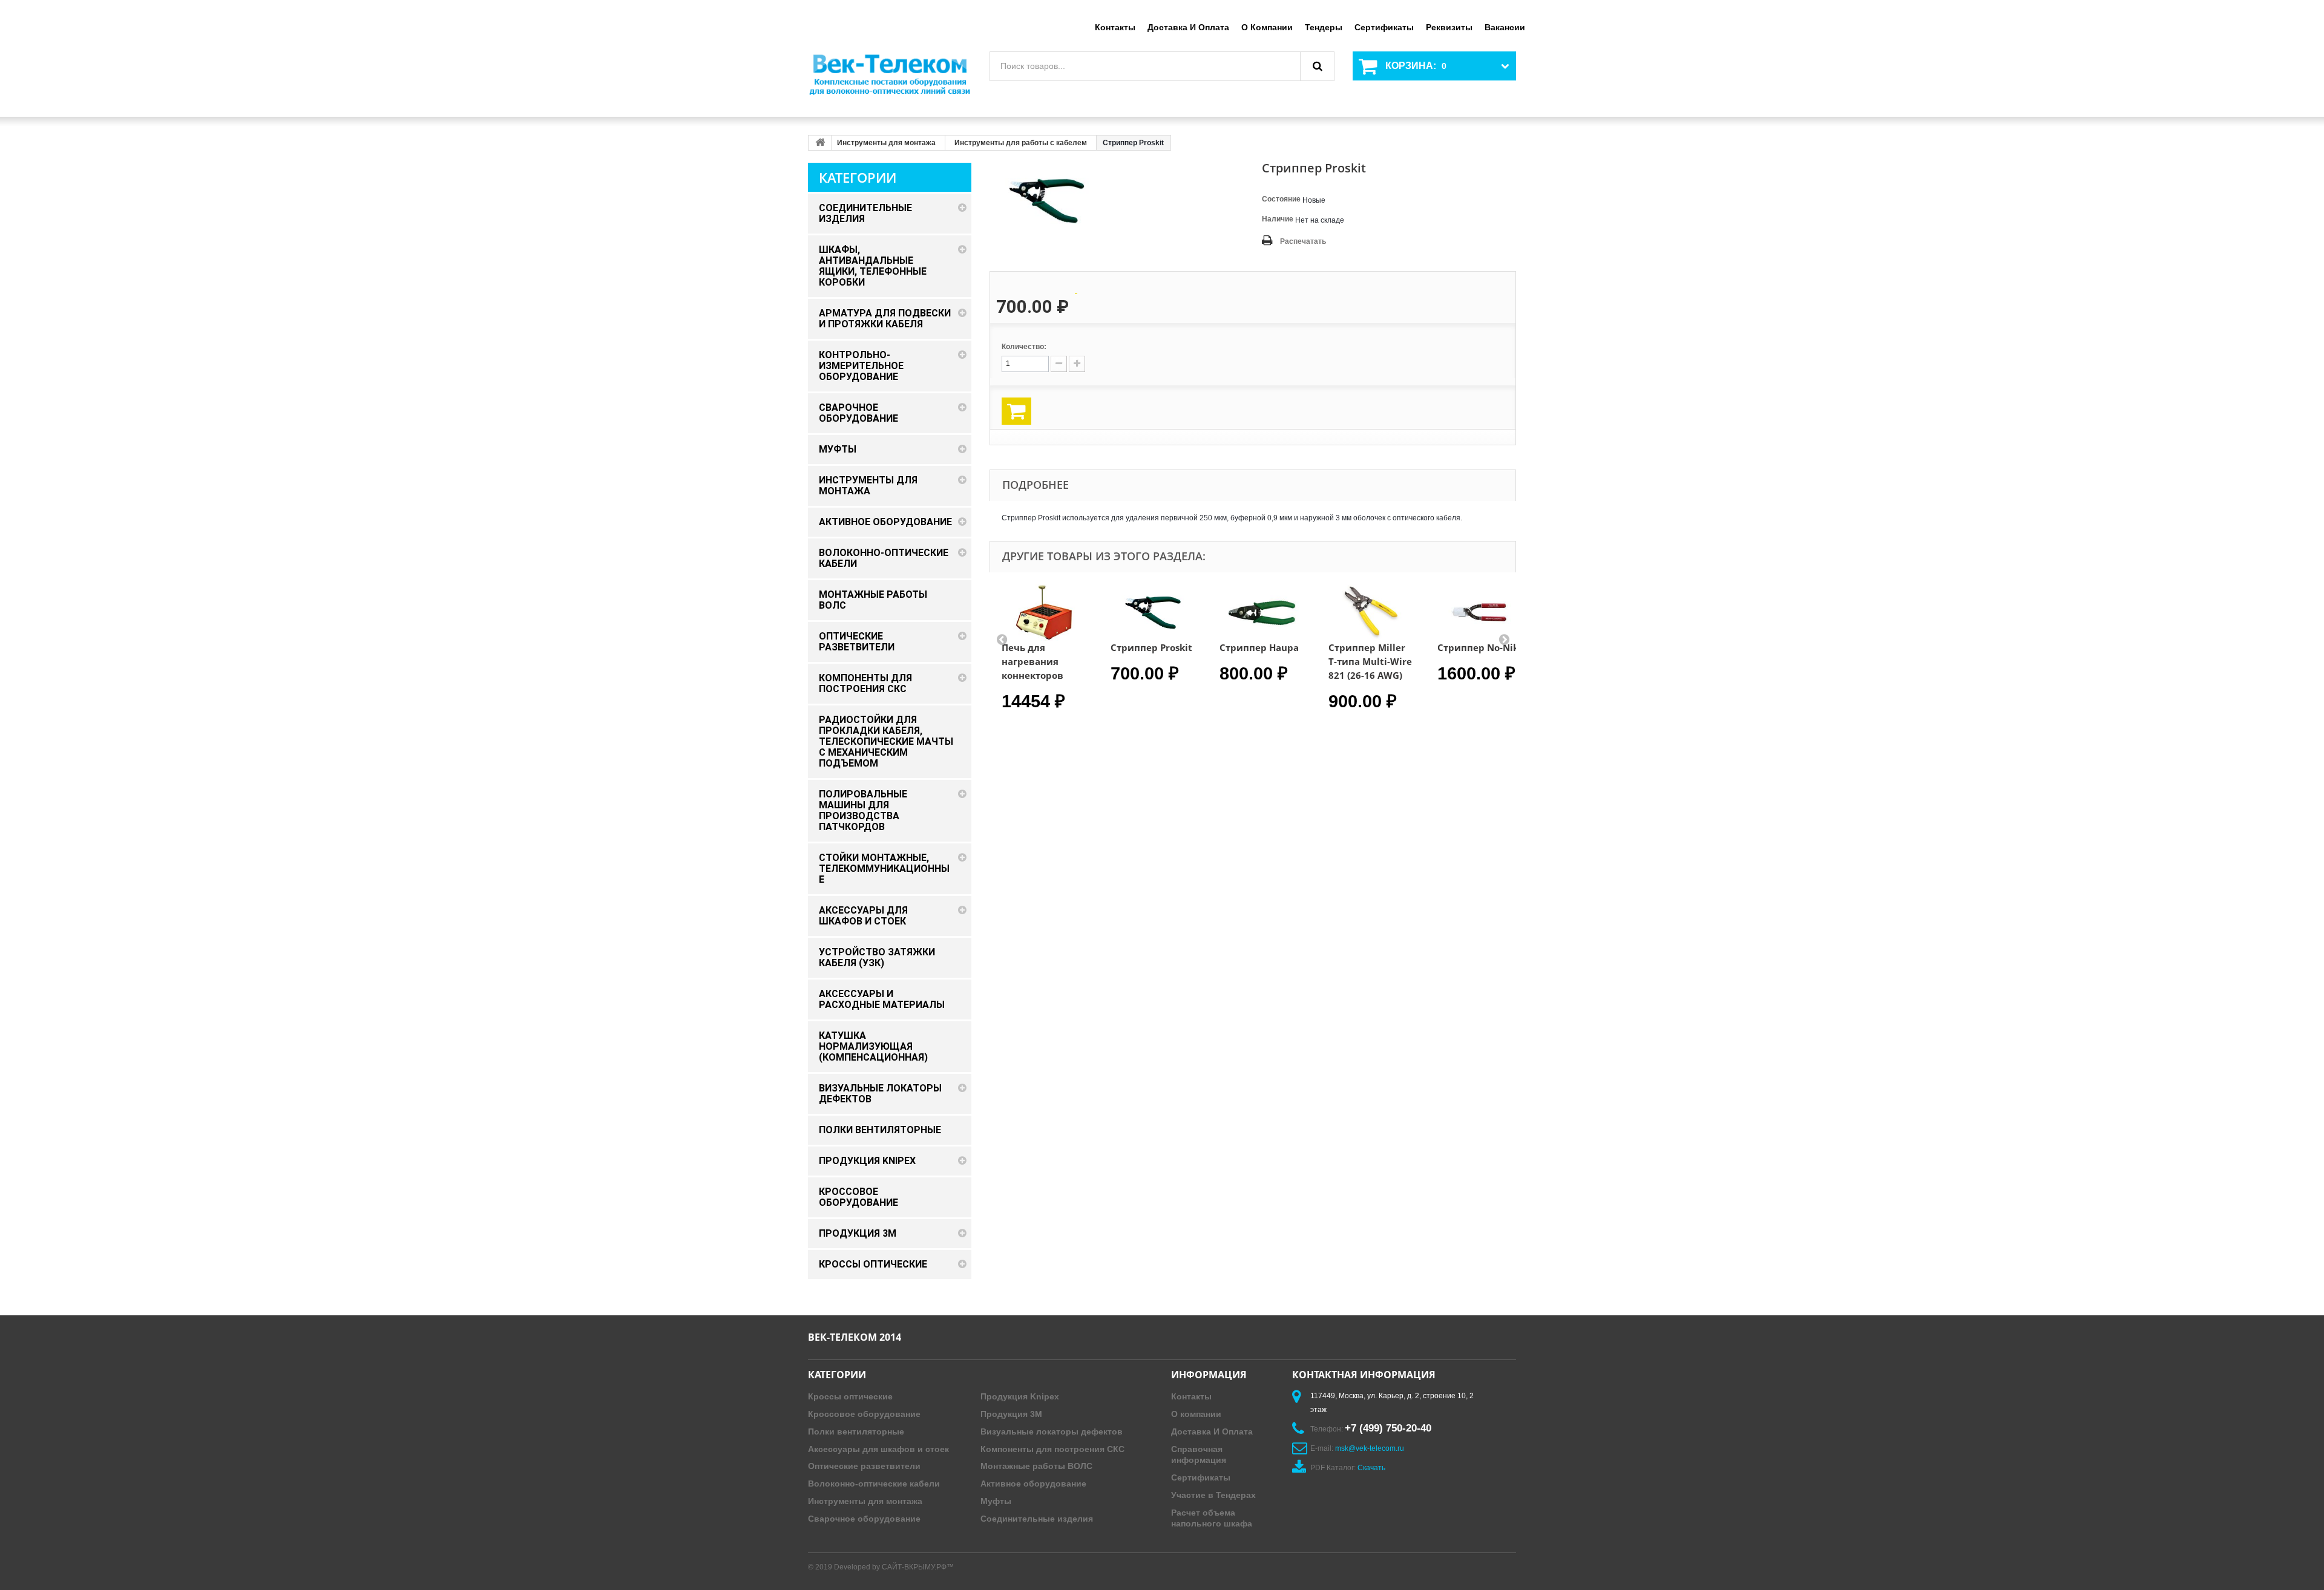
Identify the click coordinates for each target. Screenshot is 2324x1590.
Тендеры (1324, 27)
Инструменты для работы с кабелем (1021, 143)
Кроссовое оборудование (864, 1414)
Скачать (1371, 1468)
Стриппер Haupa (1259, 647)
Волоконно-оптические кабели (874, 1484)
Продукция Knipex (1020, 1396)
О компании (1267, 27)
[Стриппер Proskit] (1153, 613)
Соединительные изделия (1037, 1519)
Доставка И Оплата (1212, 1431)
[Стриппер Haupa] (1262, 613)
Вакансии (1505, 27)
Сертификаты (1384, 27)
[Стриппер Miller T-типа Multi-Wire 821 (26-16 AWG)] (1371, 613)
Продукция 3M (1011, 1414)
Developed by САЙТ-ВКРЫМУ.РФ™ (894, 1567)
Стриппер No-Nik (1478, 647)
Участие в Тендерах (1213, 1495)
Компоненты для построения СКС (1052, 1449)
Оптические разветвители (864, 1466)
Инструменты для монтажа (886, 143)
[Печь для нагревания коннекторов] (1044, 613)
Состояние (1281, 199)
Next (1504, 639)
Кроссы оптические (850, 1396)
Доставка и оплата (1188, 27)
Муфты (996, 1501)
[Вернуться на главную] (820, 143)
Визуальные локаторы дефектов (1052, 1431)
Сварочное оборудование (864, 1519)
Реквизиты (1449, 27)
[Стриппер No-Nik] (1480, 613)
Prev (1002, 639)
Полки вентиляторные (856, 1431)
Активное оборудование (1033, 1484)
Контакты (1115, 27)
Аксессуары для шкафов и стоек (878, 1449)
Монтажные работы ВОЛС (1036, 1466)
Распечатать (1303, 241)
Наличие (1278, 219)
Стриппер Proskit (1151, 647)
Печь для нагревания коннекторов (1032, 661)
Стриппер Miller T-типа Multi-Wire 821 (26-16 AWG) (1370, 661)
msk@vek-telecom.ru (1370, 1448)
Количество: (1024, 347)
